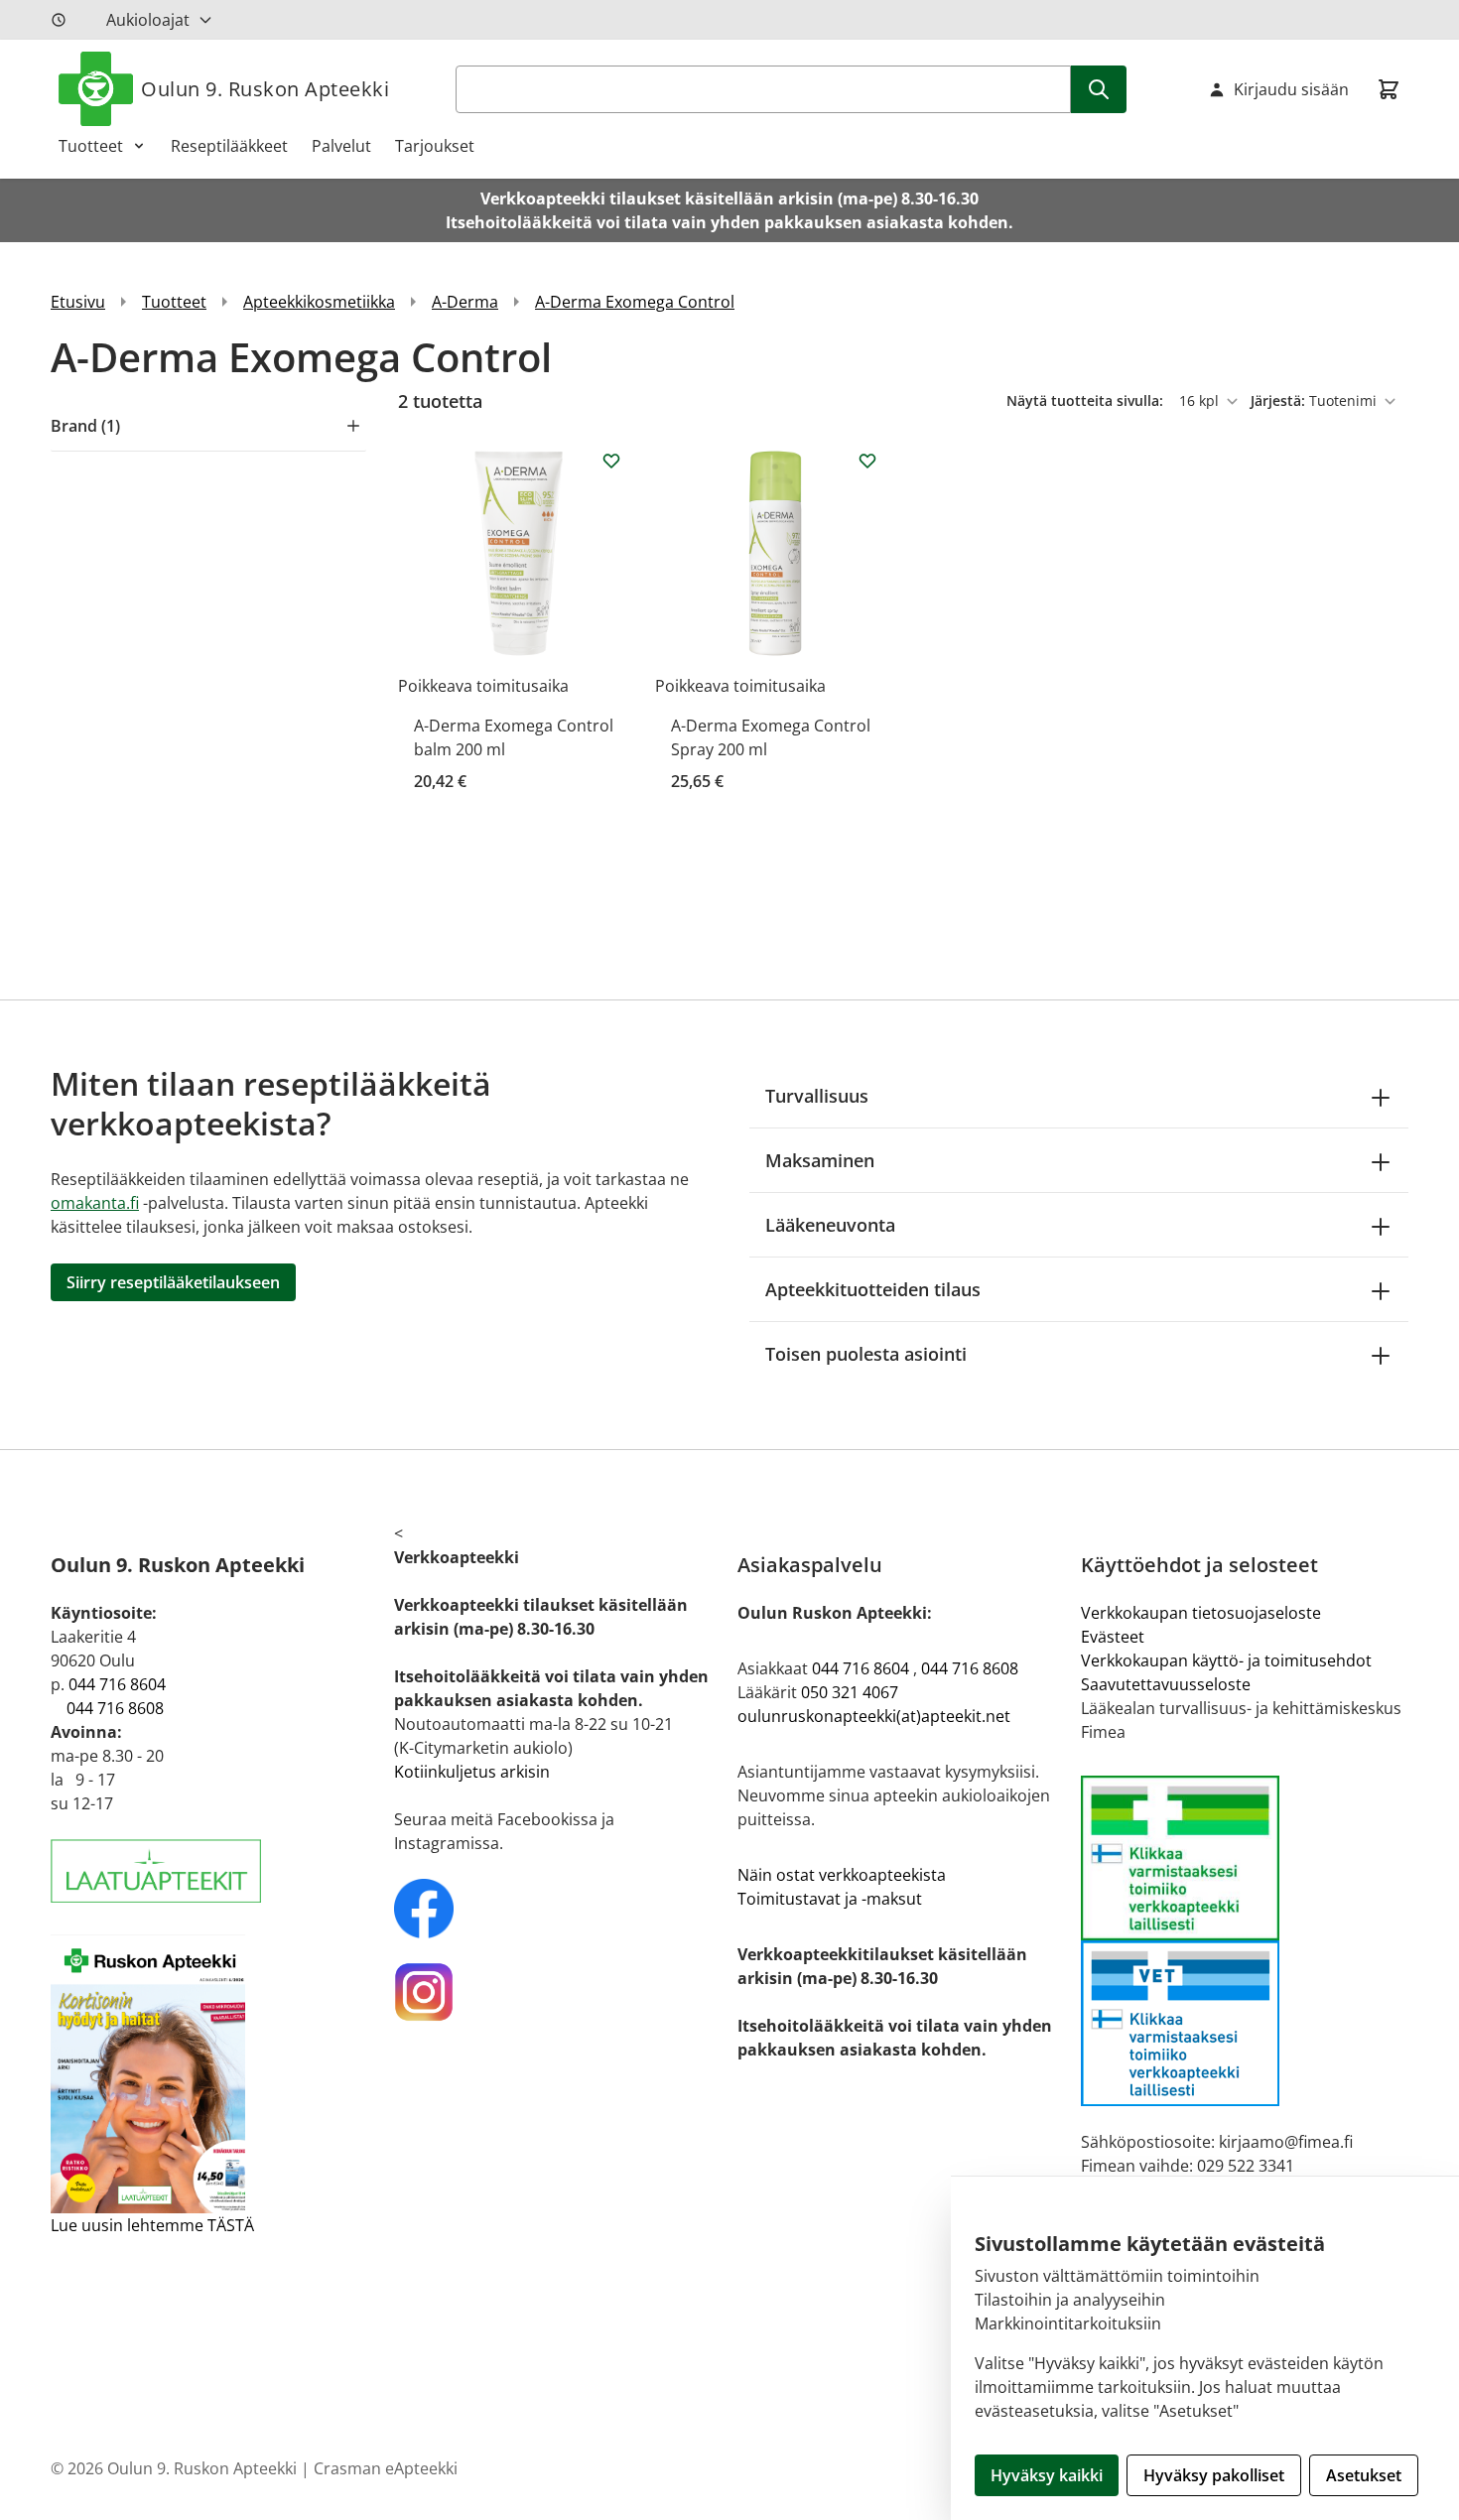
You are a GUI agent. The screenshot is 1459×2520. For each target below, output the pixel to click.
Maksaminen (820, 1160)
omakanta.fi (95, 1203)
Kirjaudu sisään (1291, 89)
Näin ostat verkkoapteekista (842, 1875)
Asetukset (1364, 2475)
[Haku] (1099, 89)
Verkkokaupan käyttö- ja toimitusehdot (1226, 1660)
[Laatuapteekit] (214, 1871)
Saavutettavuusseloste (1166, 1684)
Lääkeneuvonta (830, 1225)
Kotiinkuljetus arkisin (472, 1772)
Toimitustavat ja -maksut (830, 1899)
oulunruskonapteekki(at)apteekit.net (874, 1716)
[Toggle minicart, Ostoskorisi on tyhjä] (1389, 89)
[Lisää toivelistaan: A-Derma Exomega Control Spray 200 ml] (867, 461)
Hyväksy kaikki (1047, 2475)
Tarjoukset (435, 146)
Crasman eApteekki (386, 2468)
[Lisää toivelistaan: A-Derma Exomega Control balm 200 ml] (611, 461)
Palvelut (341, 146)
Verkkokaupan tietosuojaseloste (1201, 1613)
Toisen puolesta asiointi (866, 1354)
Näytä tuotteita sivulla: (1087, 400)
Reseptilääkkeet (229, 146)
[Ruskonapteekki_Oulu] (558, 1909)
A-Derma (465, 302)
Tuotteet (91, 146)
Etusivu (78, 302)
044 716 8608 (115, 1708)
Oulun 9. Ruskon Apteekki (265, 89)
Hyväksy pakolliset (1214, 2475)
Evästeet (1113, 1637)
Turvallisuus (817, 1096)
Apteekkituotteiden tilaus (873, 1289)
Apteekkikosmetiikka (319, 302)
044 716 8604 (117, 1684)
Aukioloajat (148, 20)
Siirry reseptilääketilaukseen (173, 1282)
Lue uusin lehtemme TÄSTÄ (152, 2225)
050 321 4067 (850, 1692)
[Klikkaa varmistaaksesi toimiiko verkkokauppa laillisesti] (1245, 1941)
